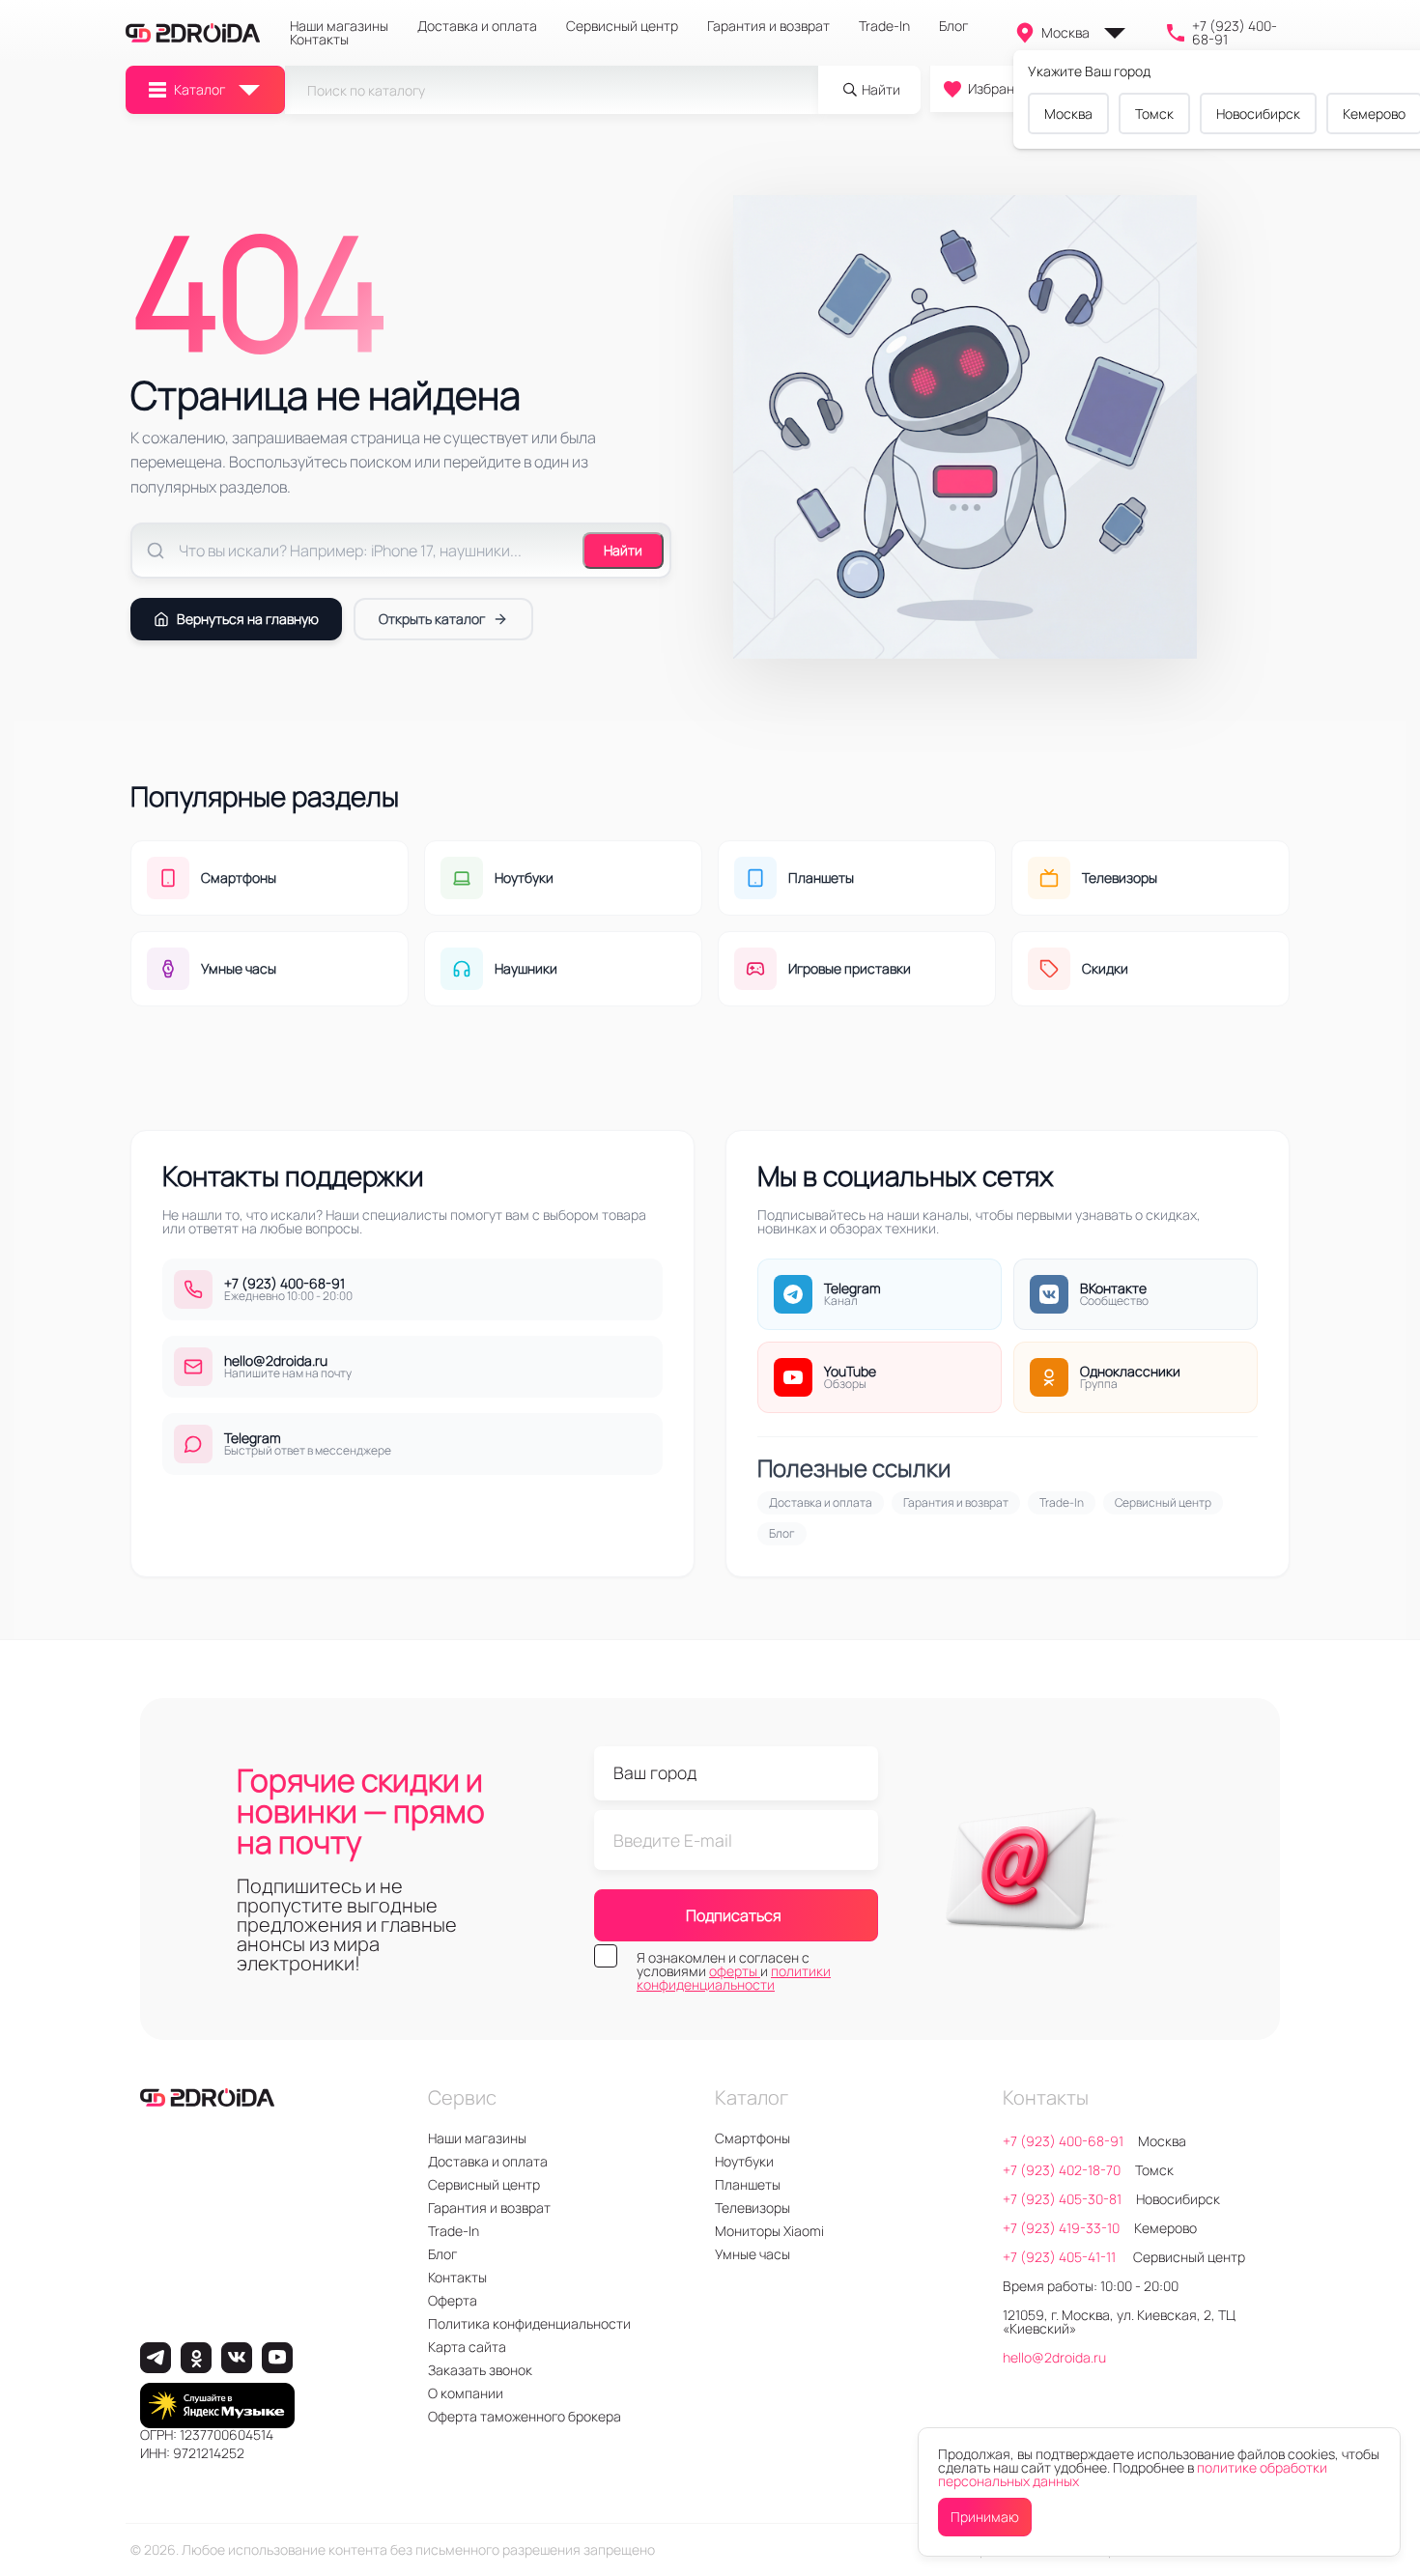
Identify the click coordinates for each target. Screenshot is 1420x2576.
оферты (735, 1971)
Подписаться (734, 1915)
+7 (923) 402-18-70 (1062, 2170)
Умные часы (753, 2254)
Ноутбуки (744, 2161)
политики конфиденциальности (734, 1978)
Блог (953, 26)
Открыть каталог (432, 619)
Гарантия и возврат (768, 26)
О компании (466, 2393)
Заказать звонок (480, 2370)
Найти (623, 550)
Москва (1065, 32)
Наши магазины (339, 26)
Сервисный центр (622, 26)
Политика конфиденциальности (529, 2323)
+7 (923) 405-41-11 (1061, 2257)
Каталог (199, 89)
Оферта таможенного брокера (525, 2416)
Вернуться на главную (248, 619)
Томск (1154, 113)
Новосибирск (1258, 113)
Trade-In (884, 26)
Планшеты (748, 2184)
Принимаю (985, 2517)
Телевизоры (753, 2208)
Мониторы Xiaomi (769, 2231)
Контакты (319, 40)
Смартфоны (753, 2138)
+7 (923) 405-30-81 (1062, 2199)
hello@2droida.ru (1054, 2357)
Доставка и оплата (477, 26)
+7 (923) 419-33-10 (1061, 2228)
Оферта (453, 2300)
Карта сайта (467, 2347)
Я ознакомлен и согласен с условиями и (734, 1971)
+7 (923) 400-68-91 (1235, 33)
